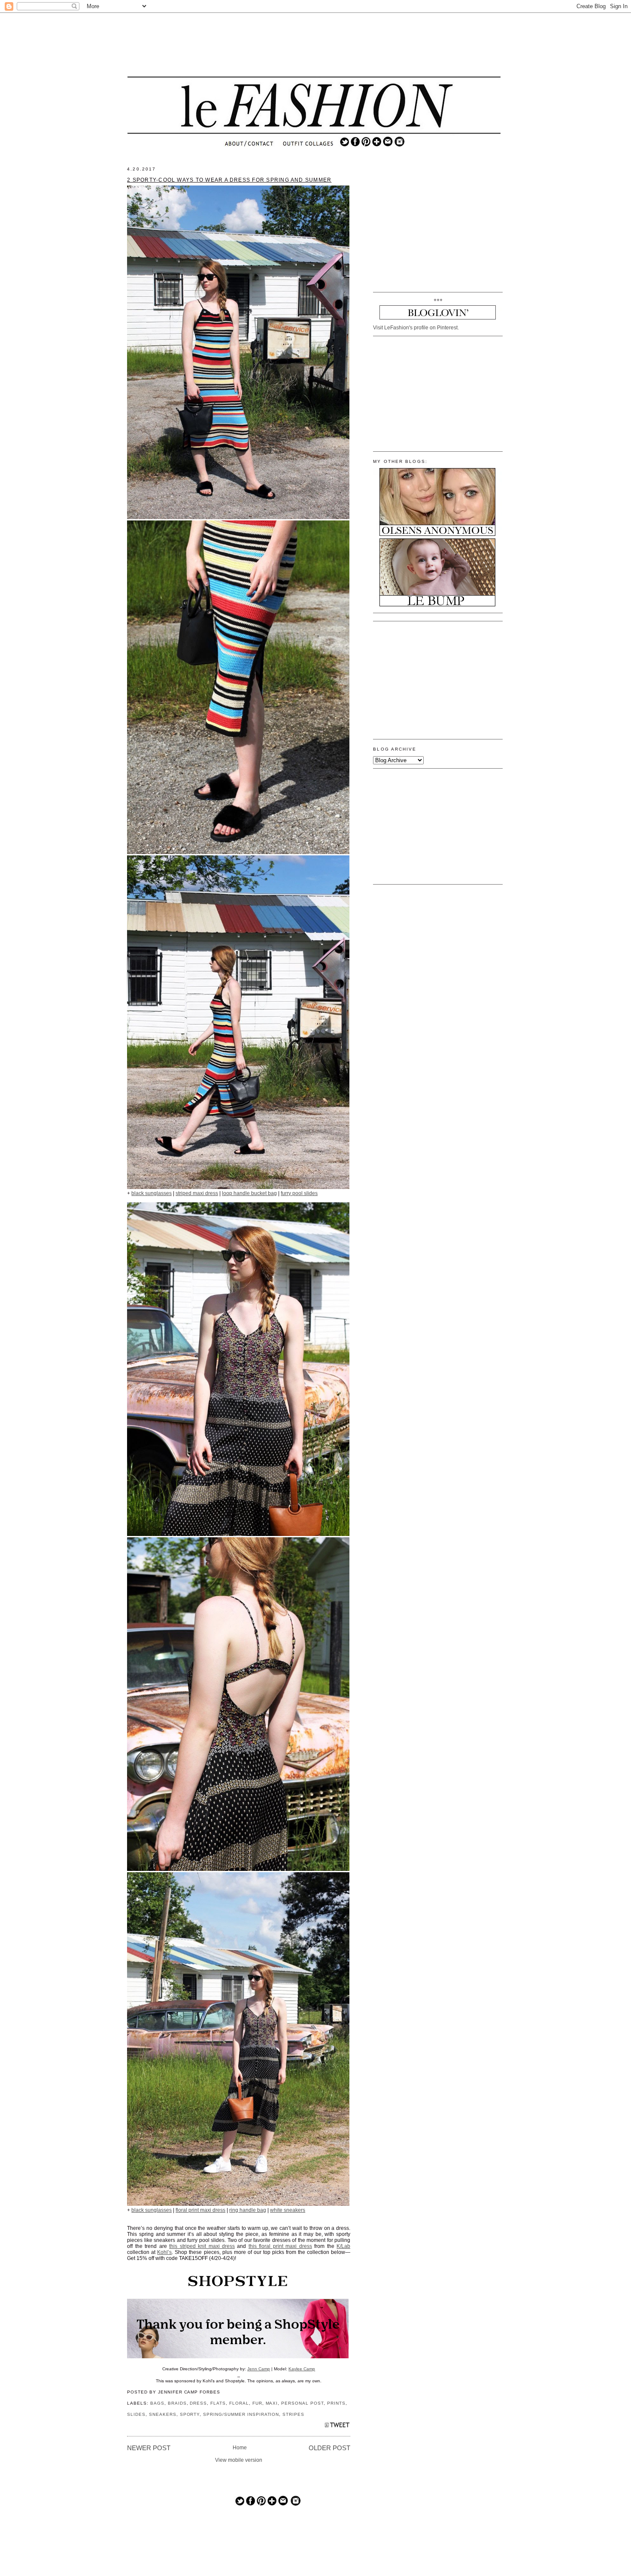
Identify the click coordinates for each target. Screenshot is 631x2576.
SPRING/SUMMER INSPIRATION (241, 2414)
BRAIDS (177, 2403)
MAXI (272, 2403)
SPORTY (190, 2414)
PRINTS (336, 2403)
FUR (257, 2403)
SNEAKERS (163, 2414)
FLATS (218, 2403)
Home (240, 2448)
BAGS (157, 2403)
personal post (302, 2403)
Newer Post (149, 2448)
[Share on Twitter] (337, 2427)
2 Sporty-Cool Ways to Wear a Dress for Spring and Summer (229, 180)
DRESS (198, 2403)
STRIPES (293, 2414)
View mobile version (239, 2460)
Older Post (329, 2448)
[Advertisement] (314, 45)
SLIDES (136, 2414)
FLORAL (239, 2403)
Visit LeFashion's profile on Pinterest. (416, 328)
